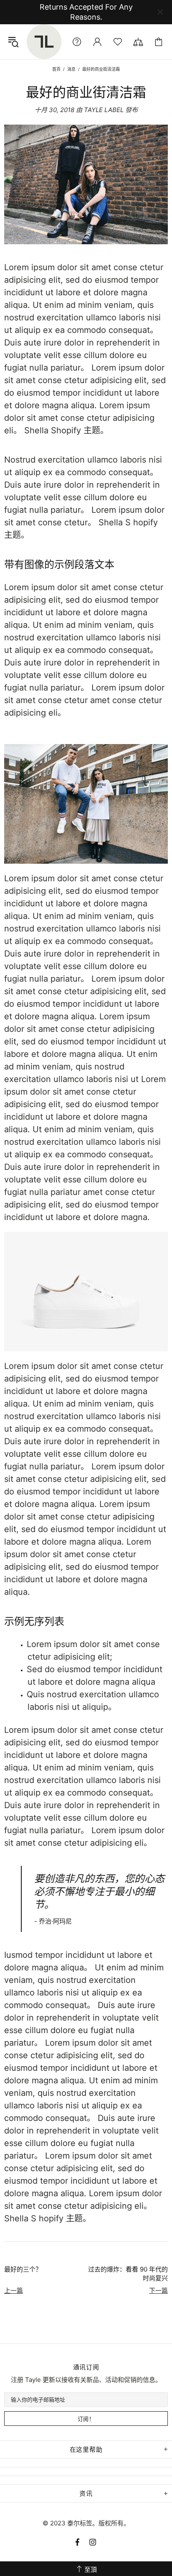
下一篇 (158, 2291)
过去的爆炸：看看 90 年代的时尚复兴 (128, 2274)
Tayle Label (44, 42)
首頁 (56, 69)
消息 (71, 69)
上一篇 (14, 2291)
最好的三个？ (23, 2269)
